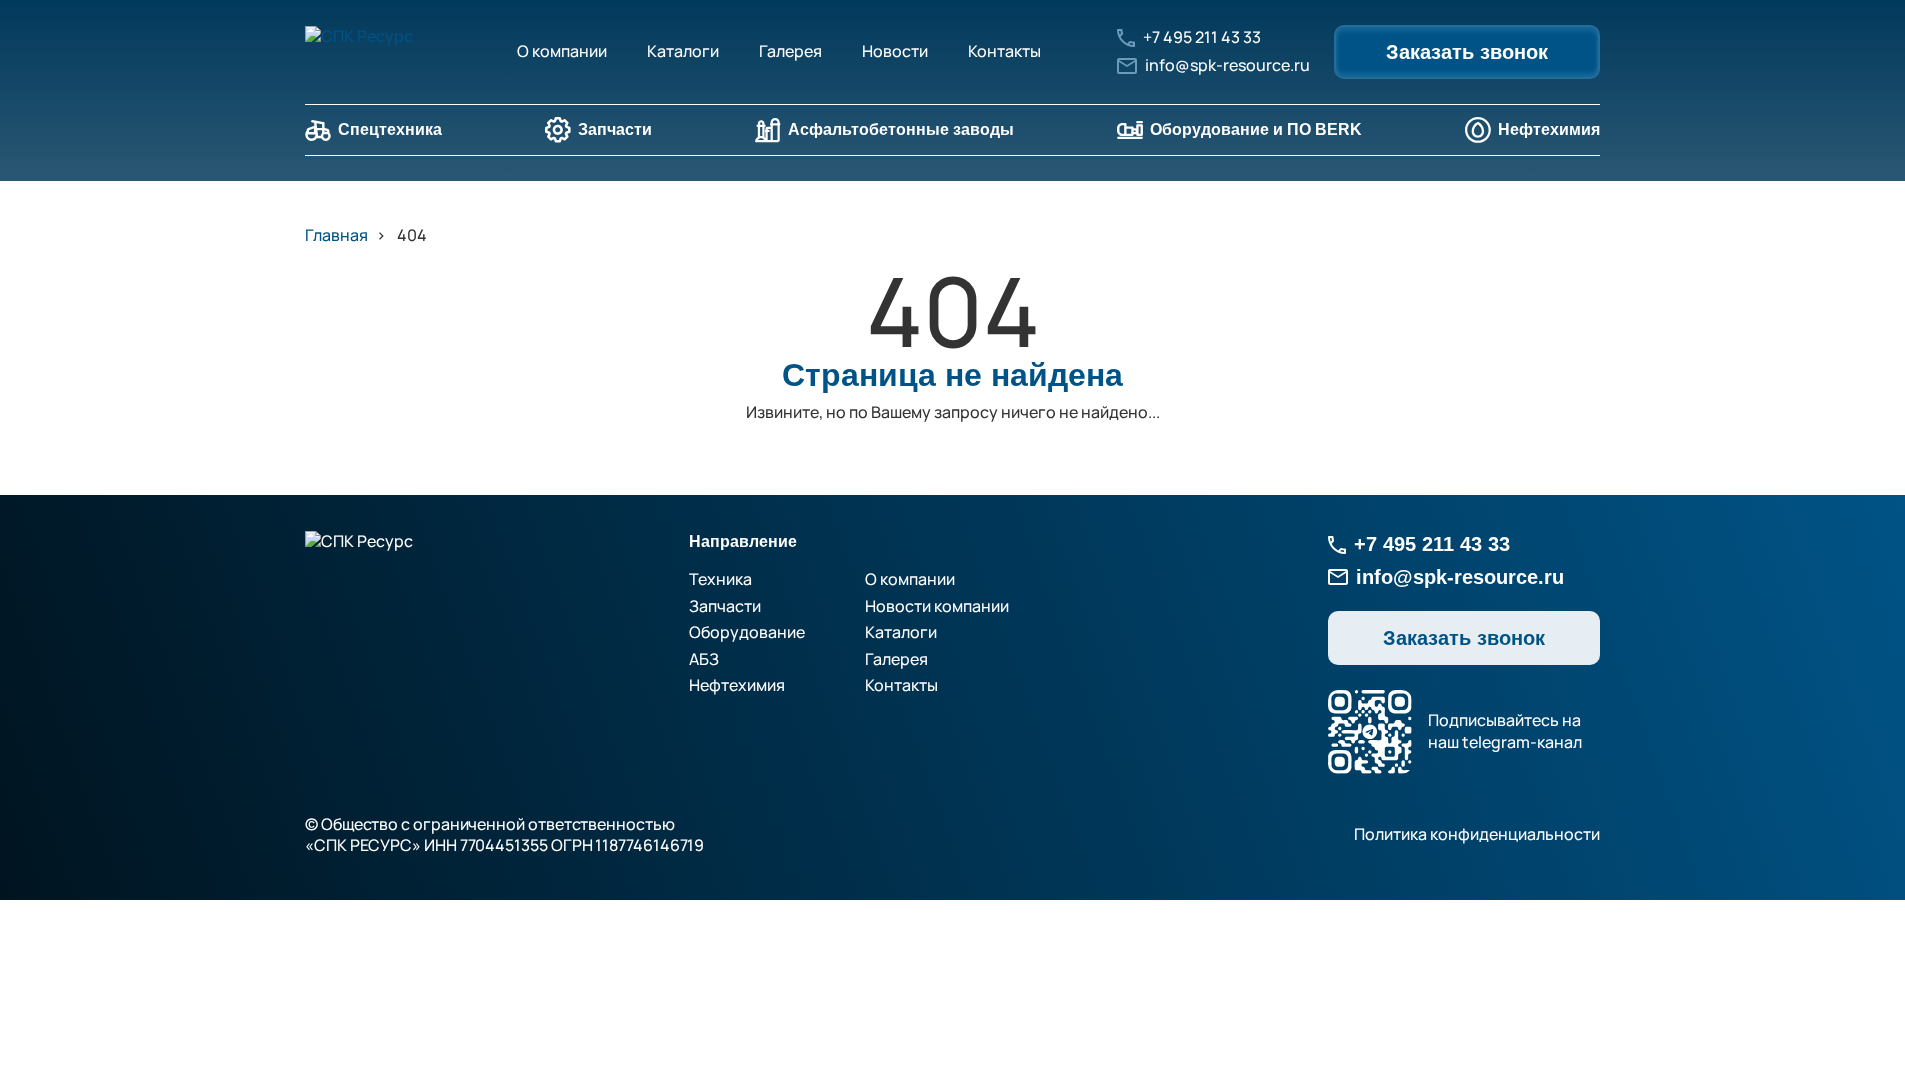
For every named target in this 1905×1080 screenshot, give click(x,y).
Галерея (790, 51)
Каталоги (683, 51)
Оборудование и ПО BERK (1256, 129)
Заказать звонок (1467, 52)
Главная (336, 235)
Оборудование (747, 632)
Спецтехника (390, 129)
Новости (895, 51)
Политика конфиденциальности (1477, 834)
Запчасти (615, 129)
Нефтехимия (1549, 129)
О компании (562, 51)
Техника (720, 579)
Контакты (1004, 51)
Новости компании (937, 606)
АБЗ (704, 659)
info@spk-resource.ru (1227, 65)
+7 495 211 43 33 (1202, 37)
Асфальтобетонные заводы (901, 129)
